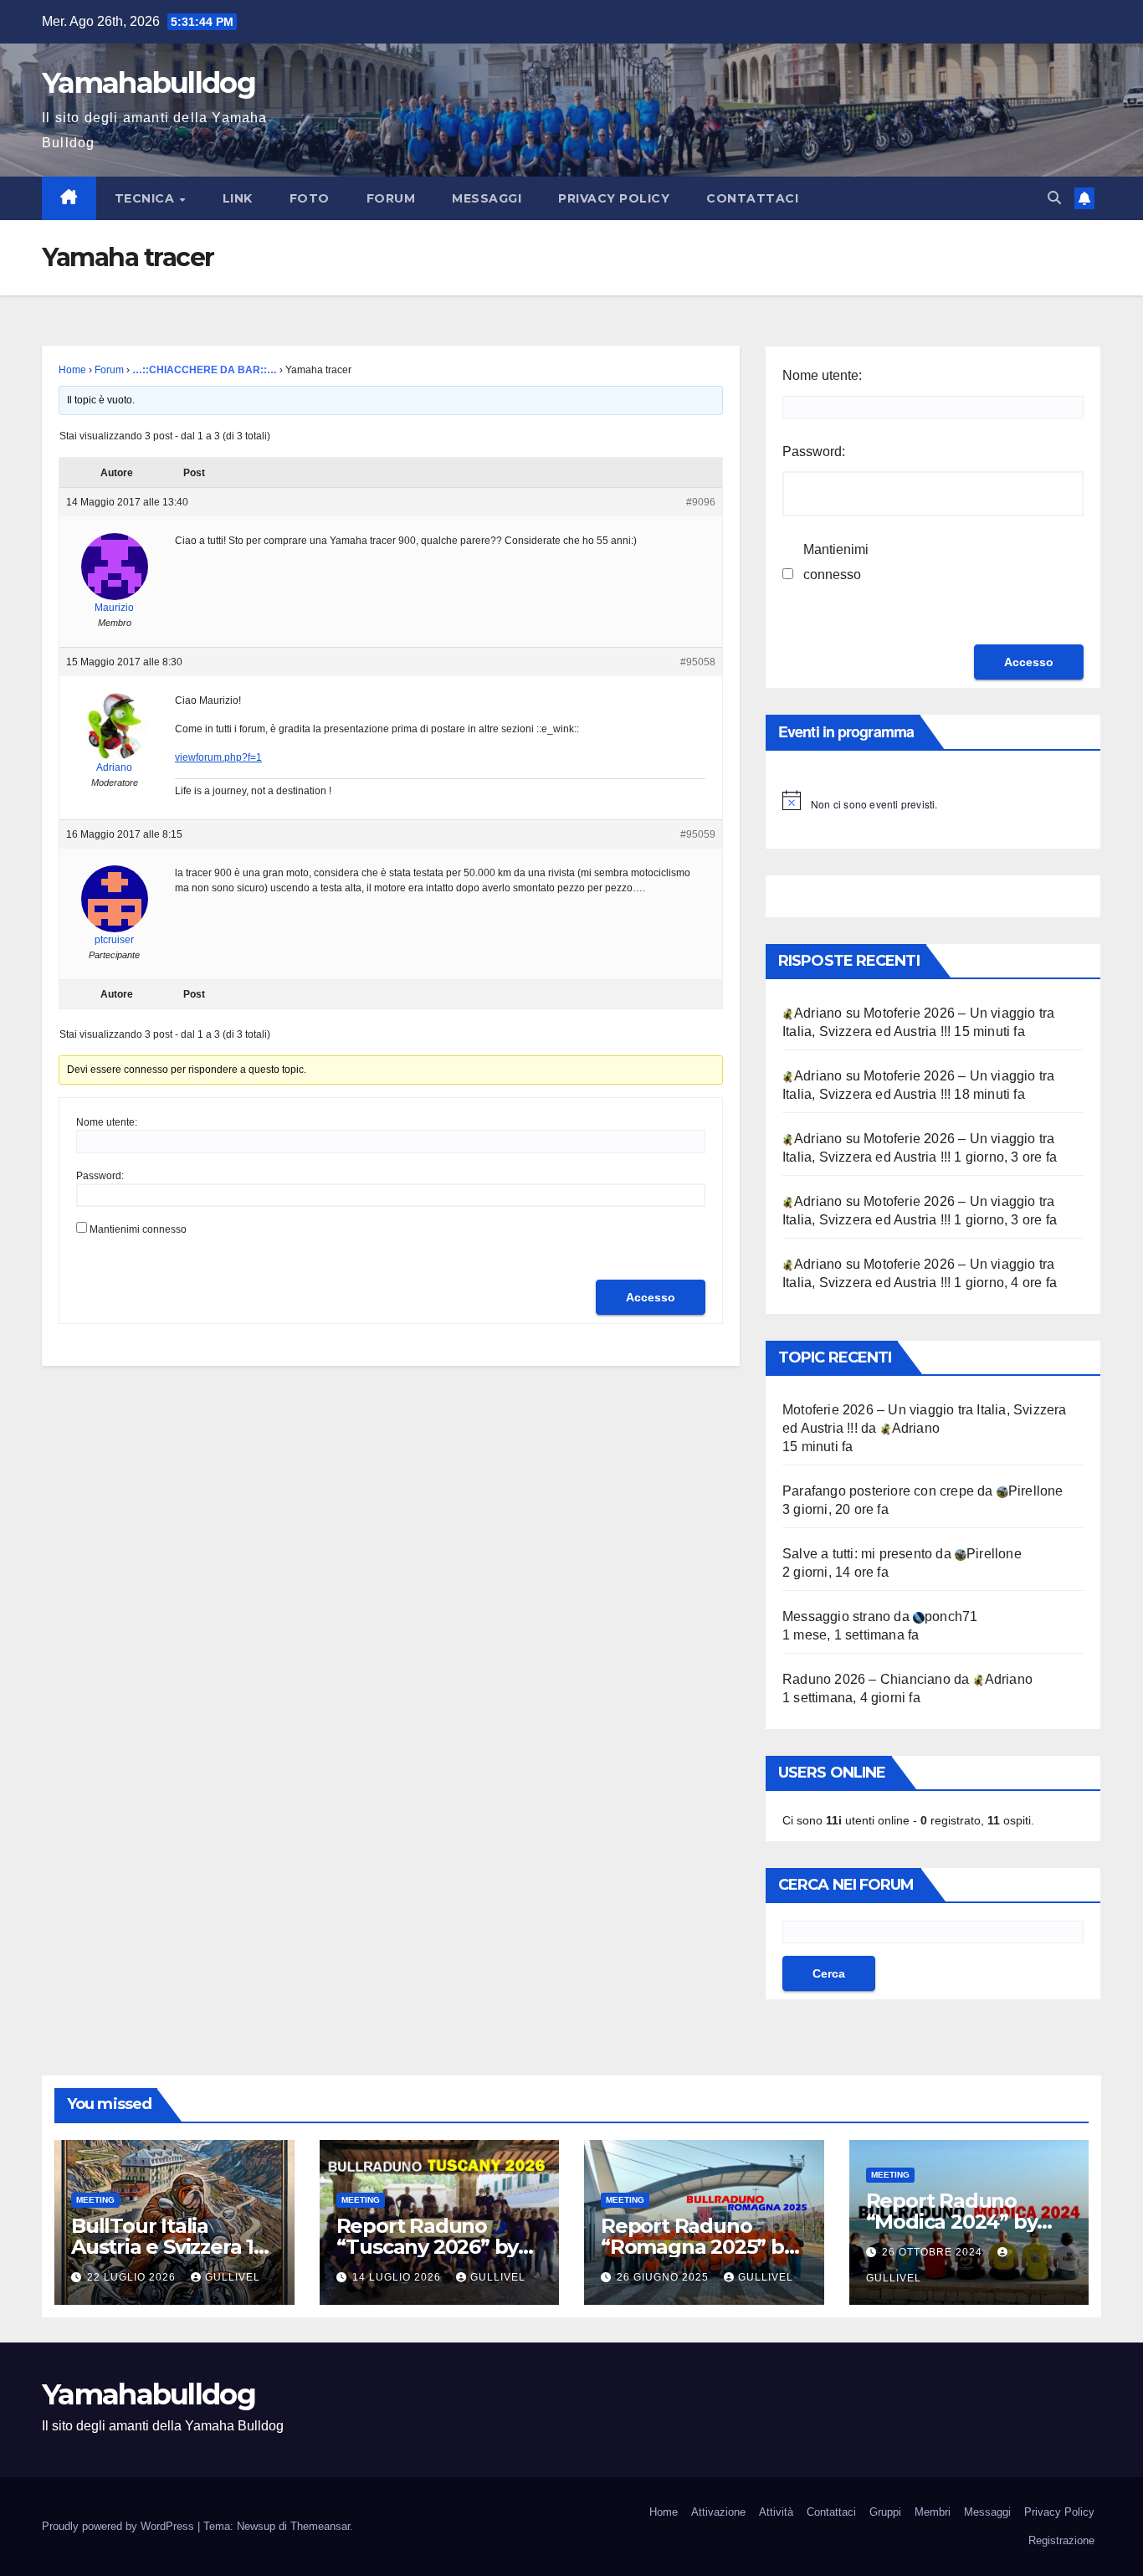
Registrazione (1061, 2540)
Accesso (651, 1297)
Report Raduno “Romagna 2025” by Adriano (698, 2247)
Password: (100, 1176)
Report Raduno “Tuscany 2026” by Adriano (428, 2247)
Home (72, 370)
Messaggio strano (836, 1616)
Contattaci (752, 198)
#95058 (698, 662)
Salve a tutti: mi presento (857, 1554)
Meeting (95, 2200)
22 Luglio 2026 (133, 2277)
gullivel (233, 2277)
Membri (933, 2512)
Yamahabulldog (149, 83)
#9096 (701, 502)
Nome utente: (107, 1122)
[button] (1054, 198)
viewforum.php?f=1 (218, 757)
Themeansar (320, 2526)
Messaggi (487, 198)
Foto (310, 198)
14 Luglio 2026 (398, 2277)
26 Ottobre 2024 (934, 2252)
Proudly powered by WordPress (120, 2526)
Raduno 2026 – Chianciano (866, 1679)
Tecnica (146, 198)
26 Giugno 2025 (664, 2277)
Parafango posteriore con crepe (878, 1491)
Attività (776, 2512)
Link (238, 198)
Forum (391, 198)
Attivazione (718, 2512)
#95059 (698, 834)
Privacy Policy (614, 198)
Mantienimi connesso (138, 1229)
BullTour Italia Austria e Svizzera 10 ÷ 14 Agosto (169, 2247)
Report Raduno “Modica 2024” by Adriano (952, 2222)
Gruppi (885, 2512)
